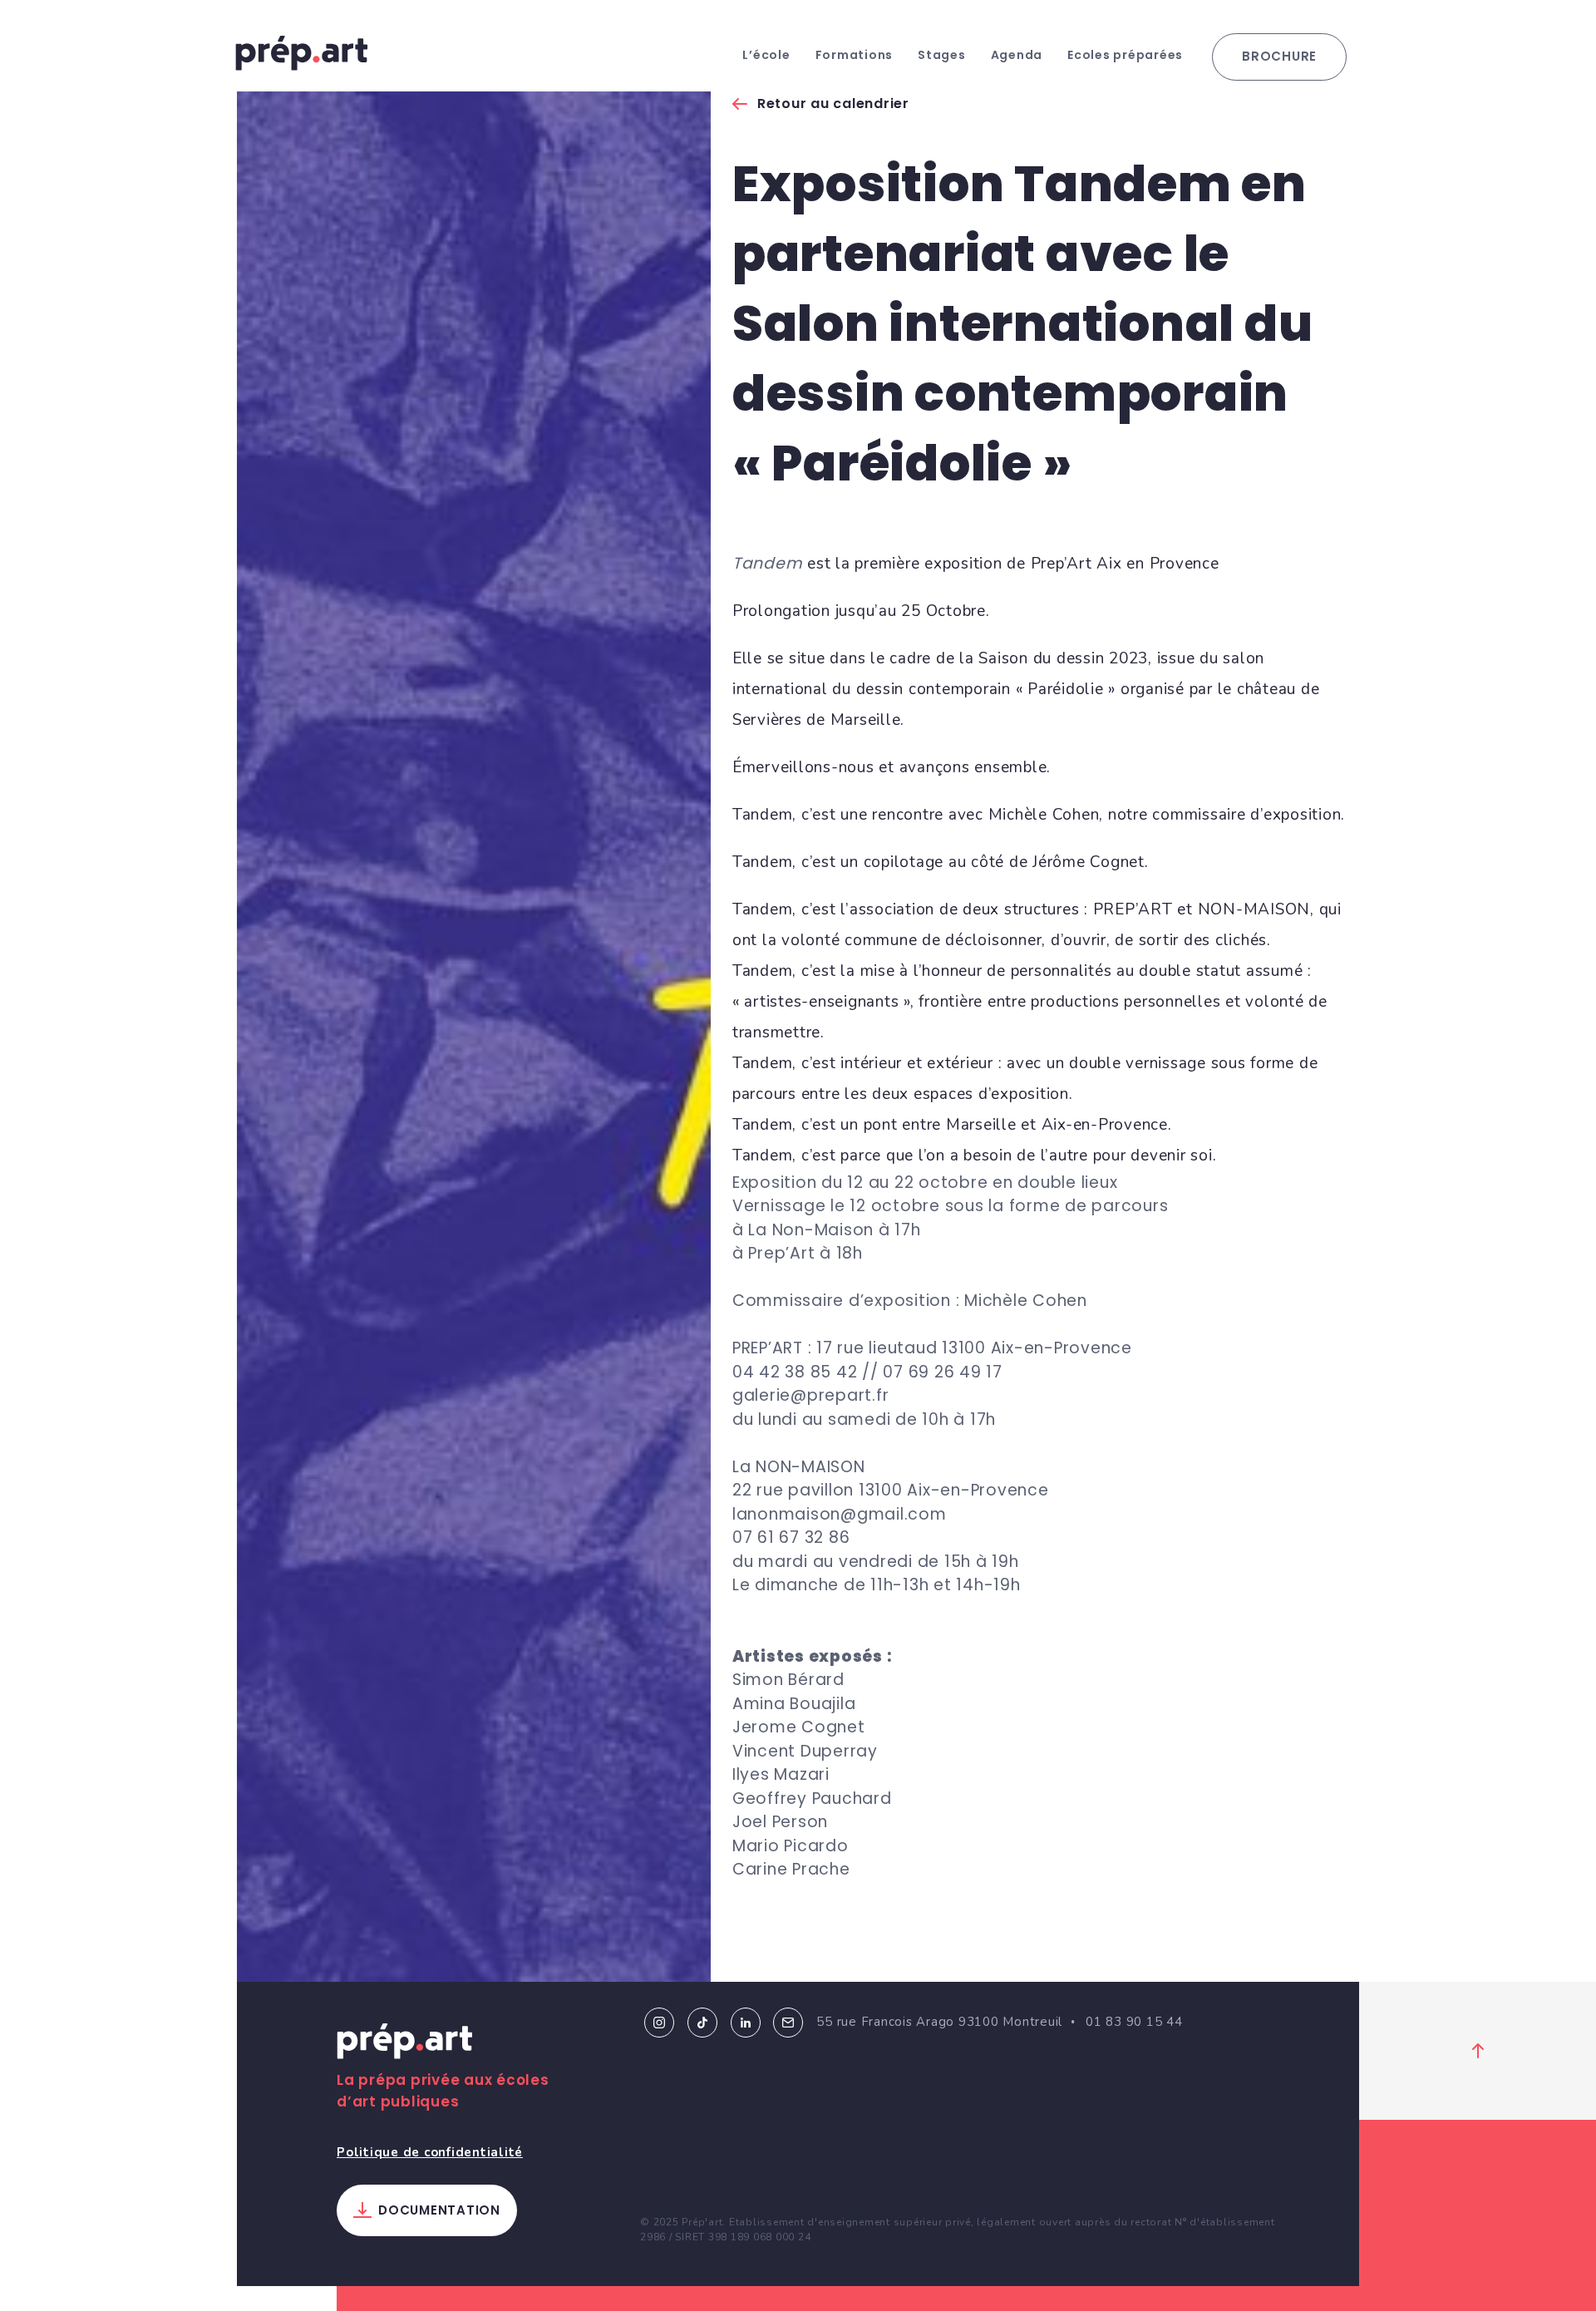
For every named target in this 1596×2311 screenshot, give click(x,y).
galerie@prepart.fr (811, 1395)
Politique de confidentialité (430, 2152)
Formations (855, 55)
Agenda (1017, 55)
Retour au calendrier (833, 103)
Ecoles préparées (1125, 55)
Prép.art (405, 2044)
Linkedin (746, 2023)
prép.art (302, 53)
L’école (766, 55)
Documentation (439, 2210)
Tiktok (702, 2023)
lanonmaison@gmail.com (840, 1514)
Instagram (659, 2023)
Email (788, 2023)
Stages (942, 55)
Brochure (1279, 56)
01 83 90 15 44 (1134, 2022)
